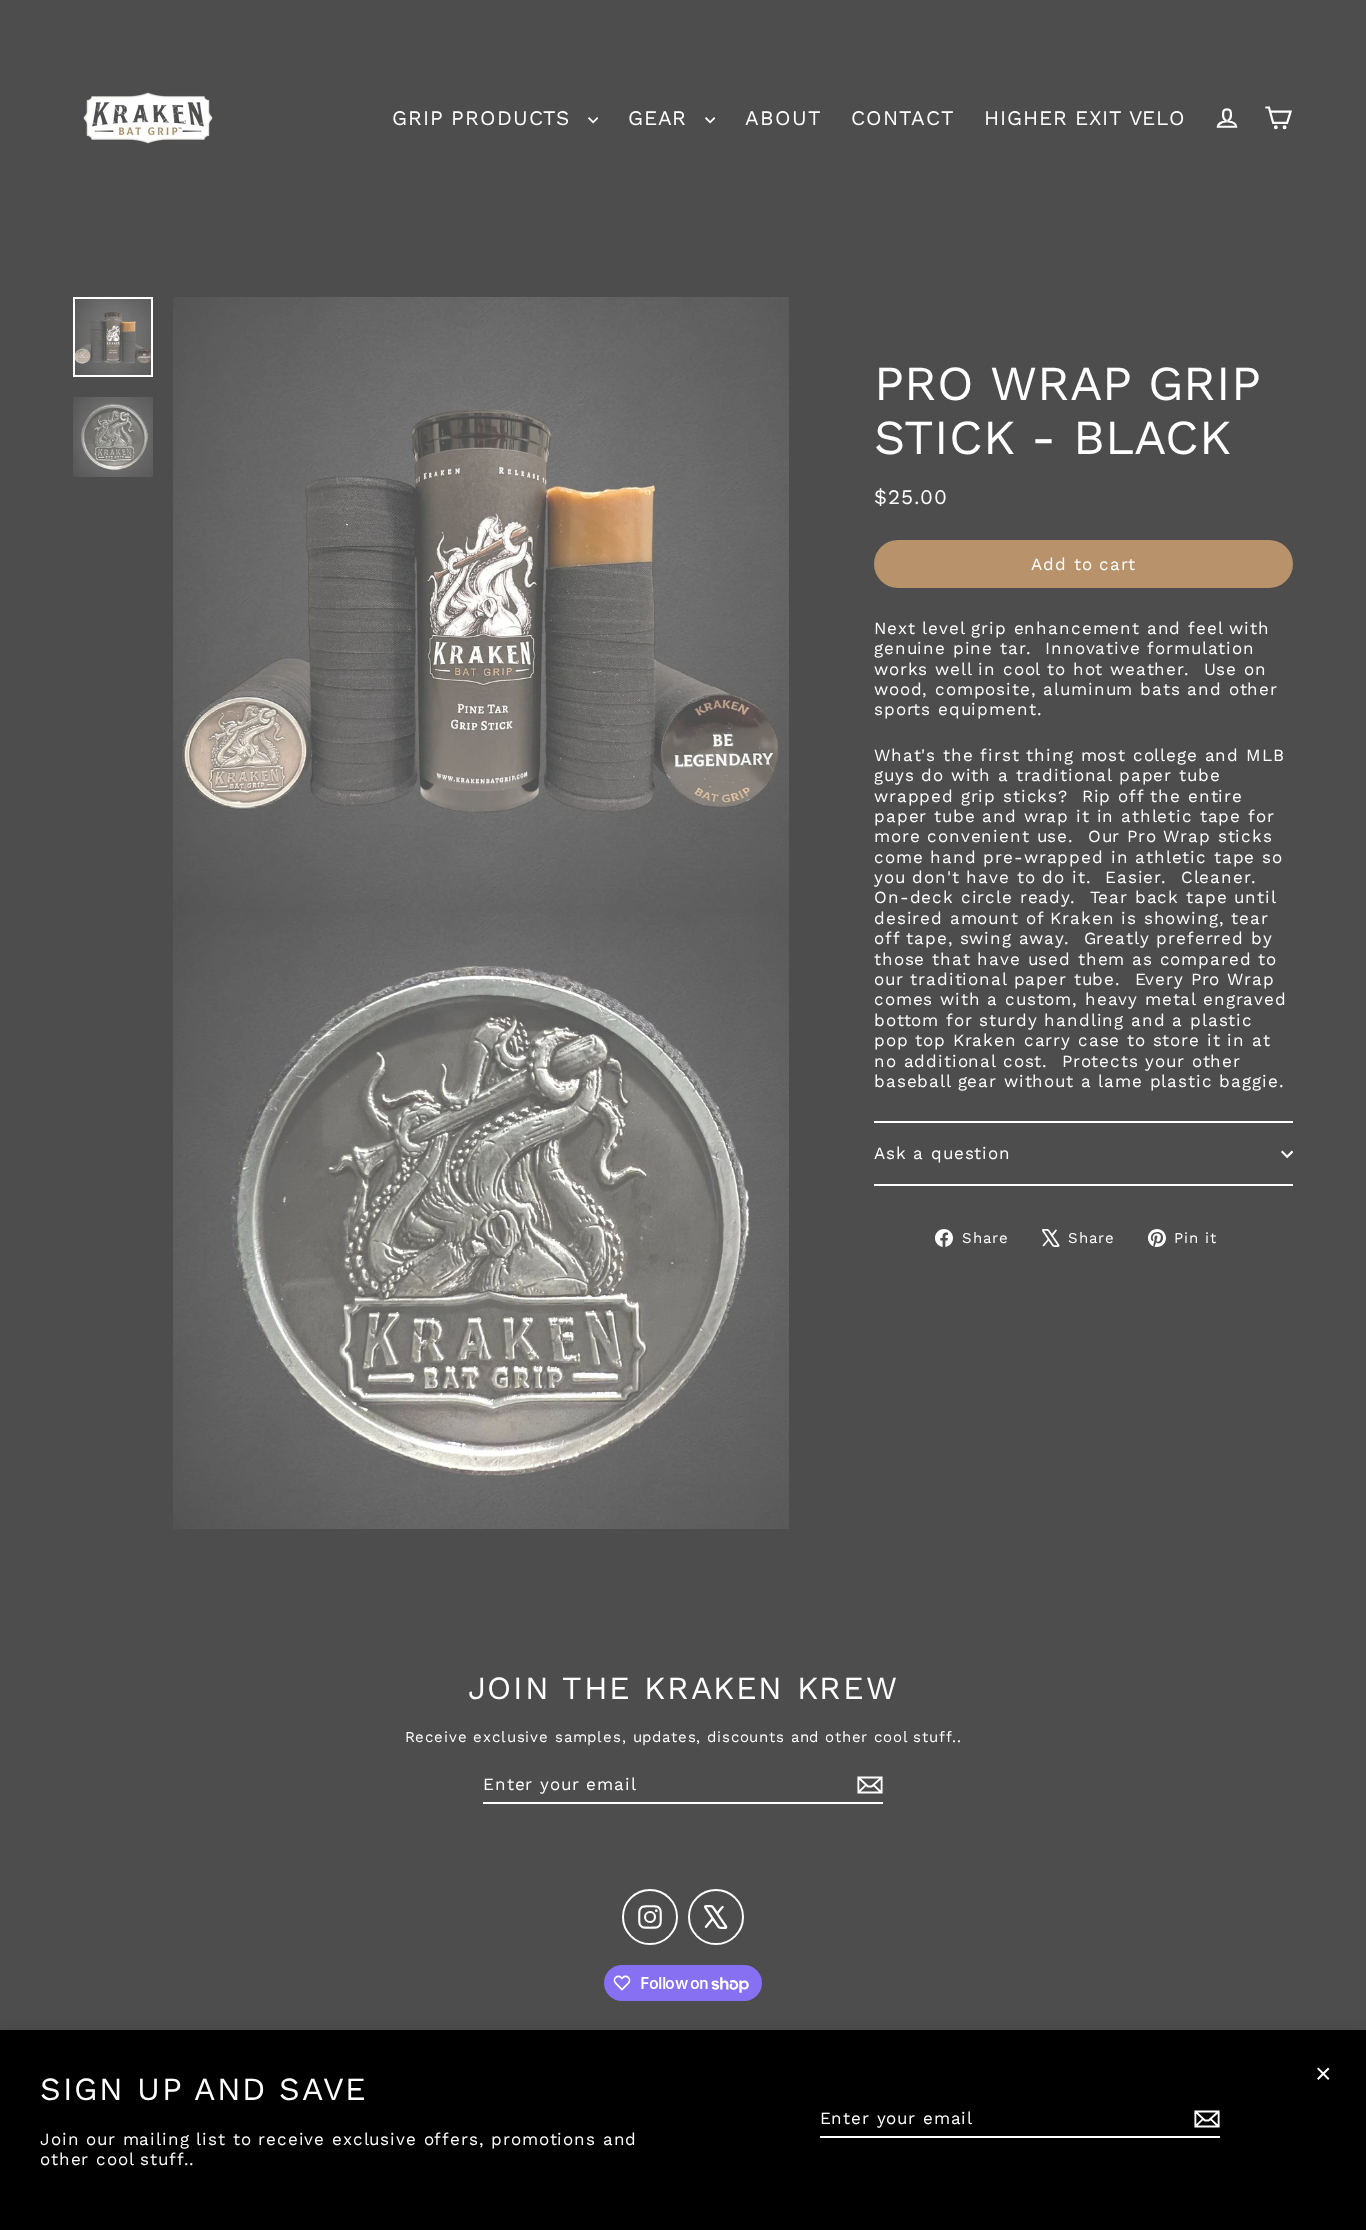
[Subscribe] (1204, 2119)
